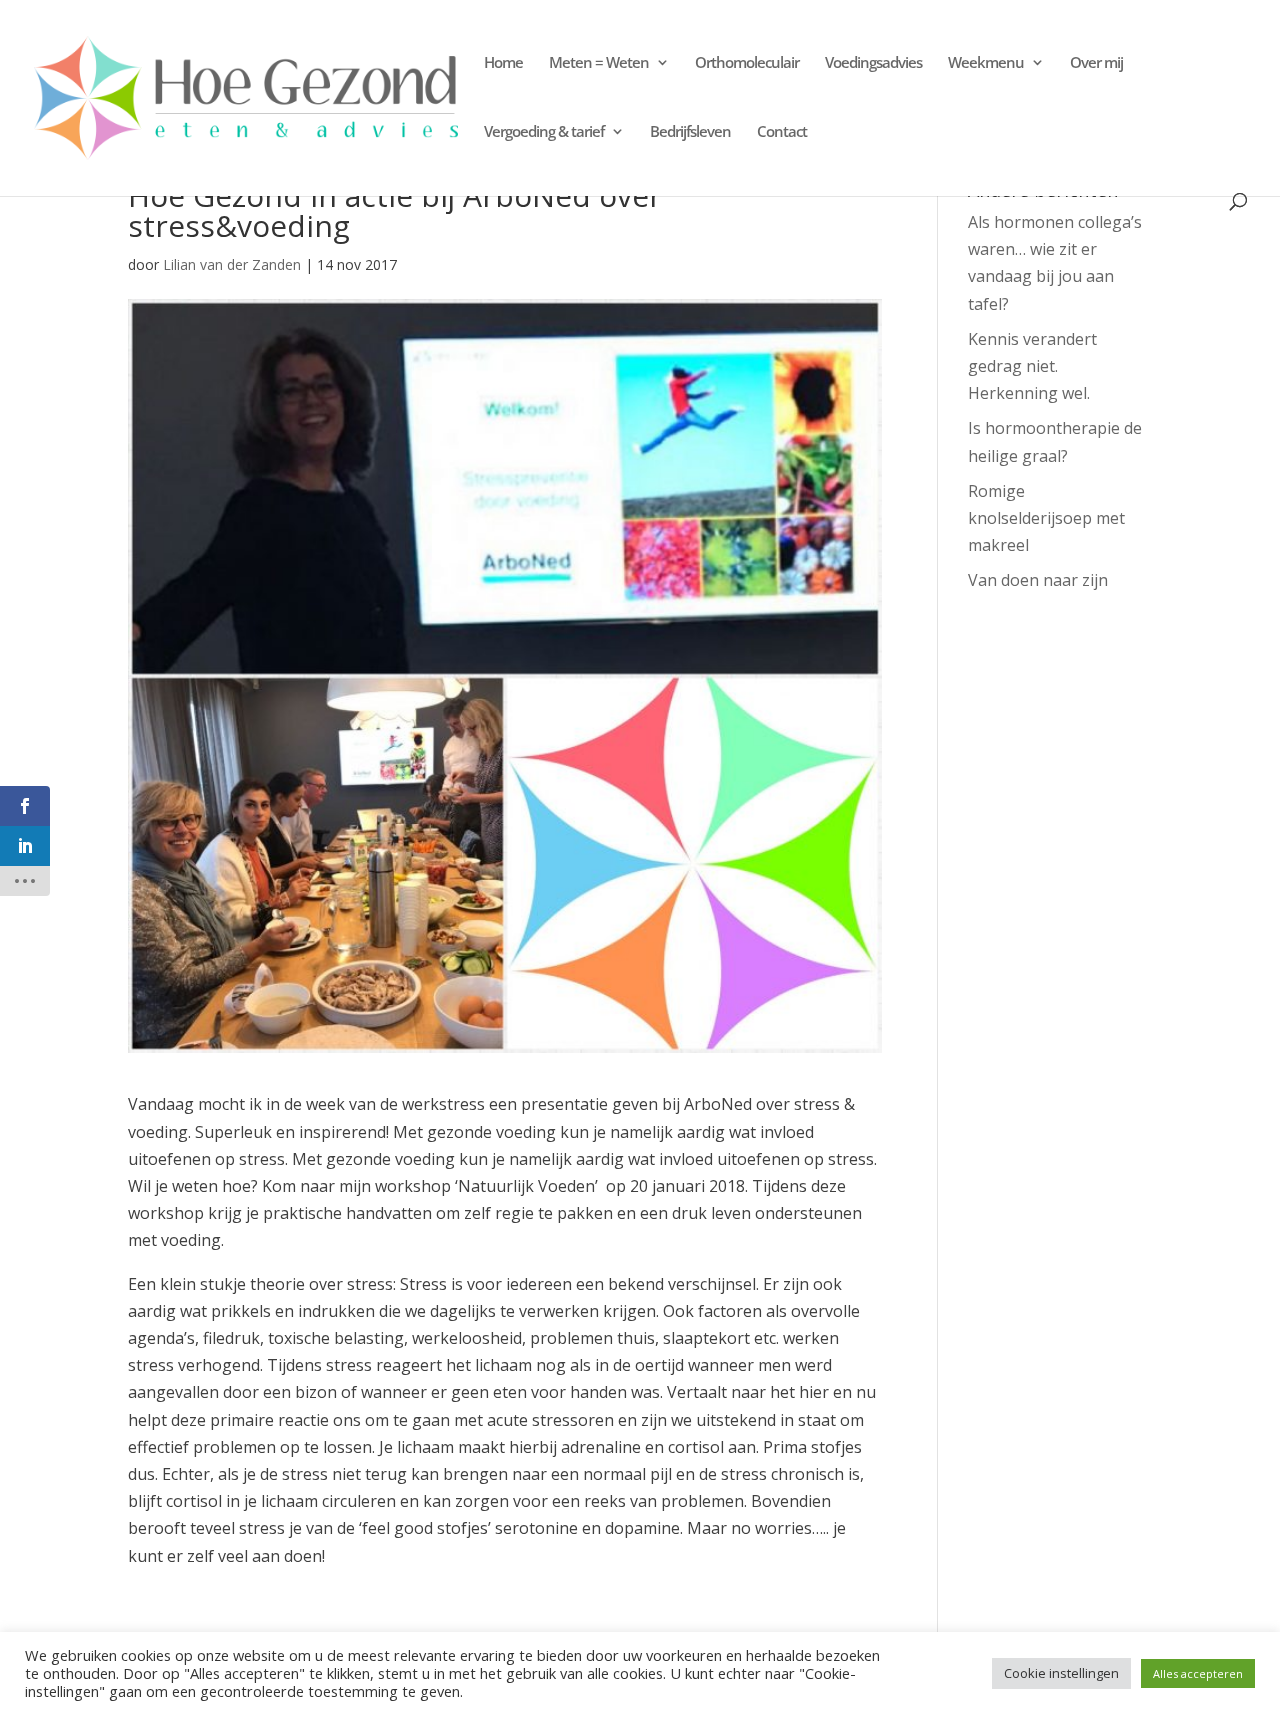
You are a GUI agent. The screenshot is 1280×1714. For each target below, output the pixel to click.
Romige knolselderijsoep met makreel (1046, 518)
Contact (782, 132)
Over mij (1096, 63)
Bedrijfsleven (690, 132)
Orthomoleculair (747, 63)
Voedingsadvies (873, 63)
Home (503, 63)
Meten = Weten (599, 63)
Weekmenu (986, 63)
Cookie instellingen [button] (1061, 1673)
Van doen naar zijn (1038, 580)
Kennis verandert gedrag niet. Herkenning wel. (1032, 366)
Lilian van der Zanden (232, 264)
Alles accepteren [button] (1198, 1673)
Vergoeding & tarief (544, 132)
